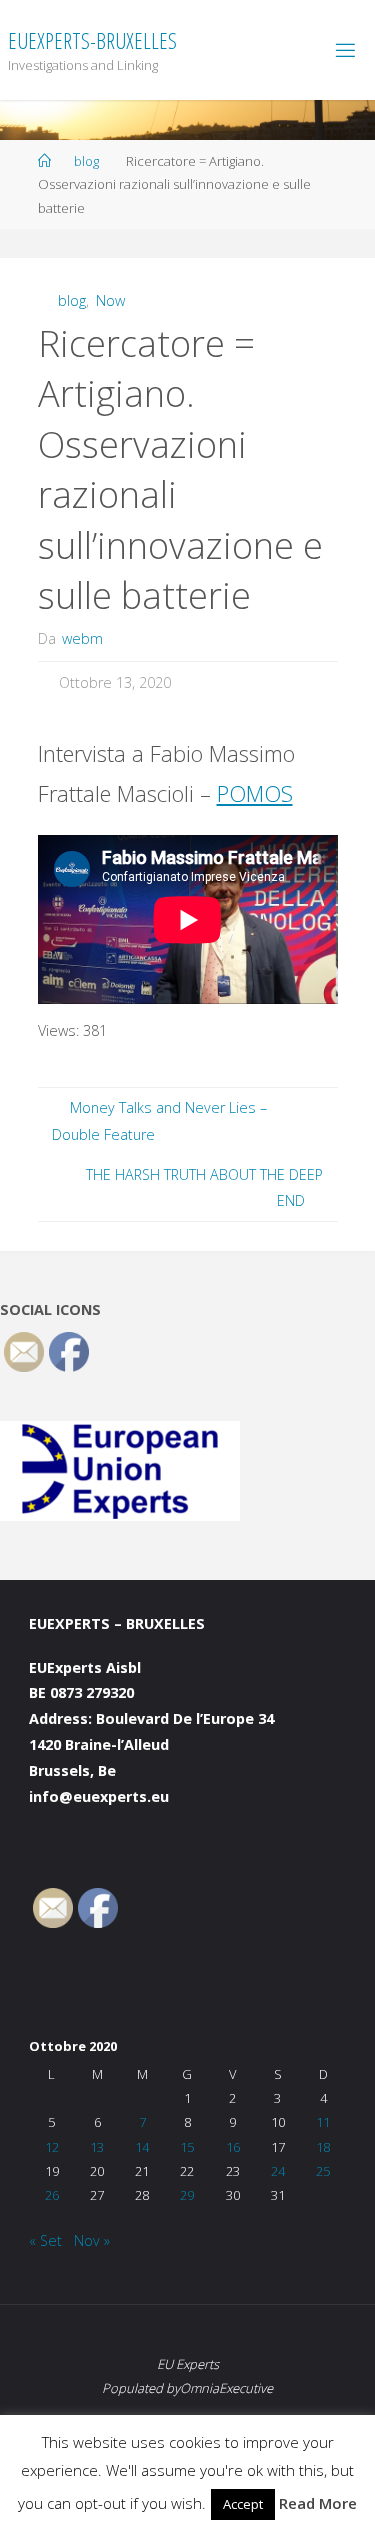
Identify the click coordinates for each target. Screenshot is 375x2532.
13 (97, 2147)
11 (323, 2122)
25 (323, 2171)
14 (142, 2147)
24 (278, 2171)
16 (233, 2147)
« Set (45, 2240)
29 (187, 2195)
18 (323, 2147)
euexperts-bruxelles (92, 40)
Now (110, 300)
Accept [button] (243, 2504)
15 (187, 2147)
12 (52, 2147)
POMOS (255, 793)
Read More (318, 2503)
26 (52, 2195)
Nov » (92, 2240)
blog (86, 161)
